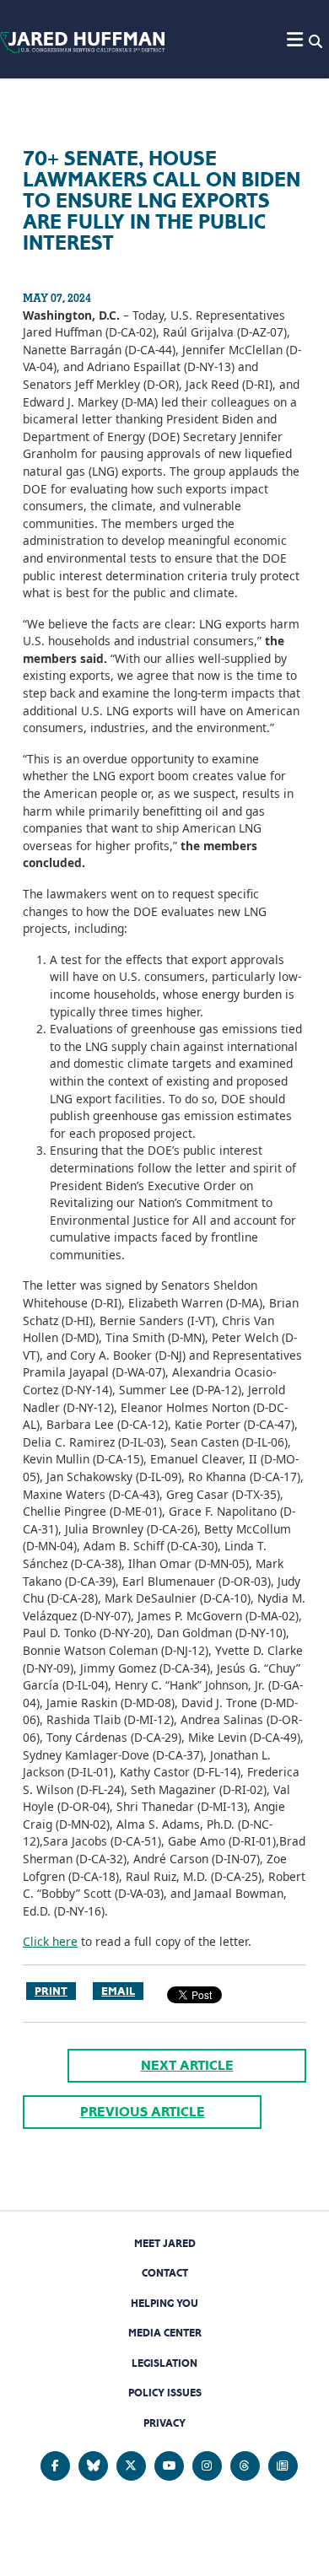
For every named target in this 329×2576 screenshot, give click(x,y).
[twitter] (131, 2466)
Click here (50, 1941)
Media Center (165, 2333)
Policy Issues (165, 2393)
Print (51, 1991)
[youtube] (169, 2466)
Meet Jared (165, 2243)
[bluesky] (93, 2466)
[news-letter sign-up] (283, 2466)
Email (118, 1991)
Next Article (187, 2065)
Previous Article (143, 2112)
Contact (165, 2273)
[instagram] (207, 2466)
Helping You (164, 2303)
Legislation (164, 2363)
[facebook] (55, 2466)
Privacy (164, 2423)
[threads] (245, 2466)
